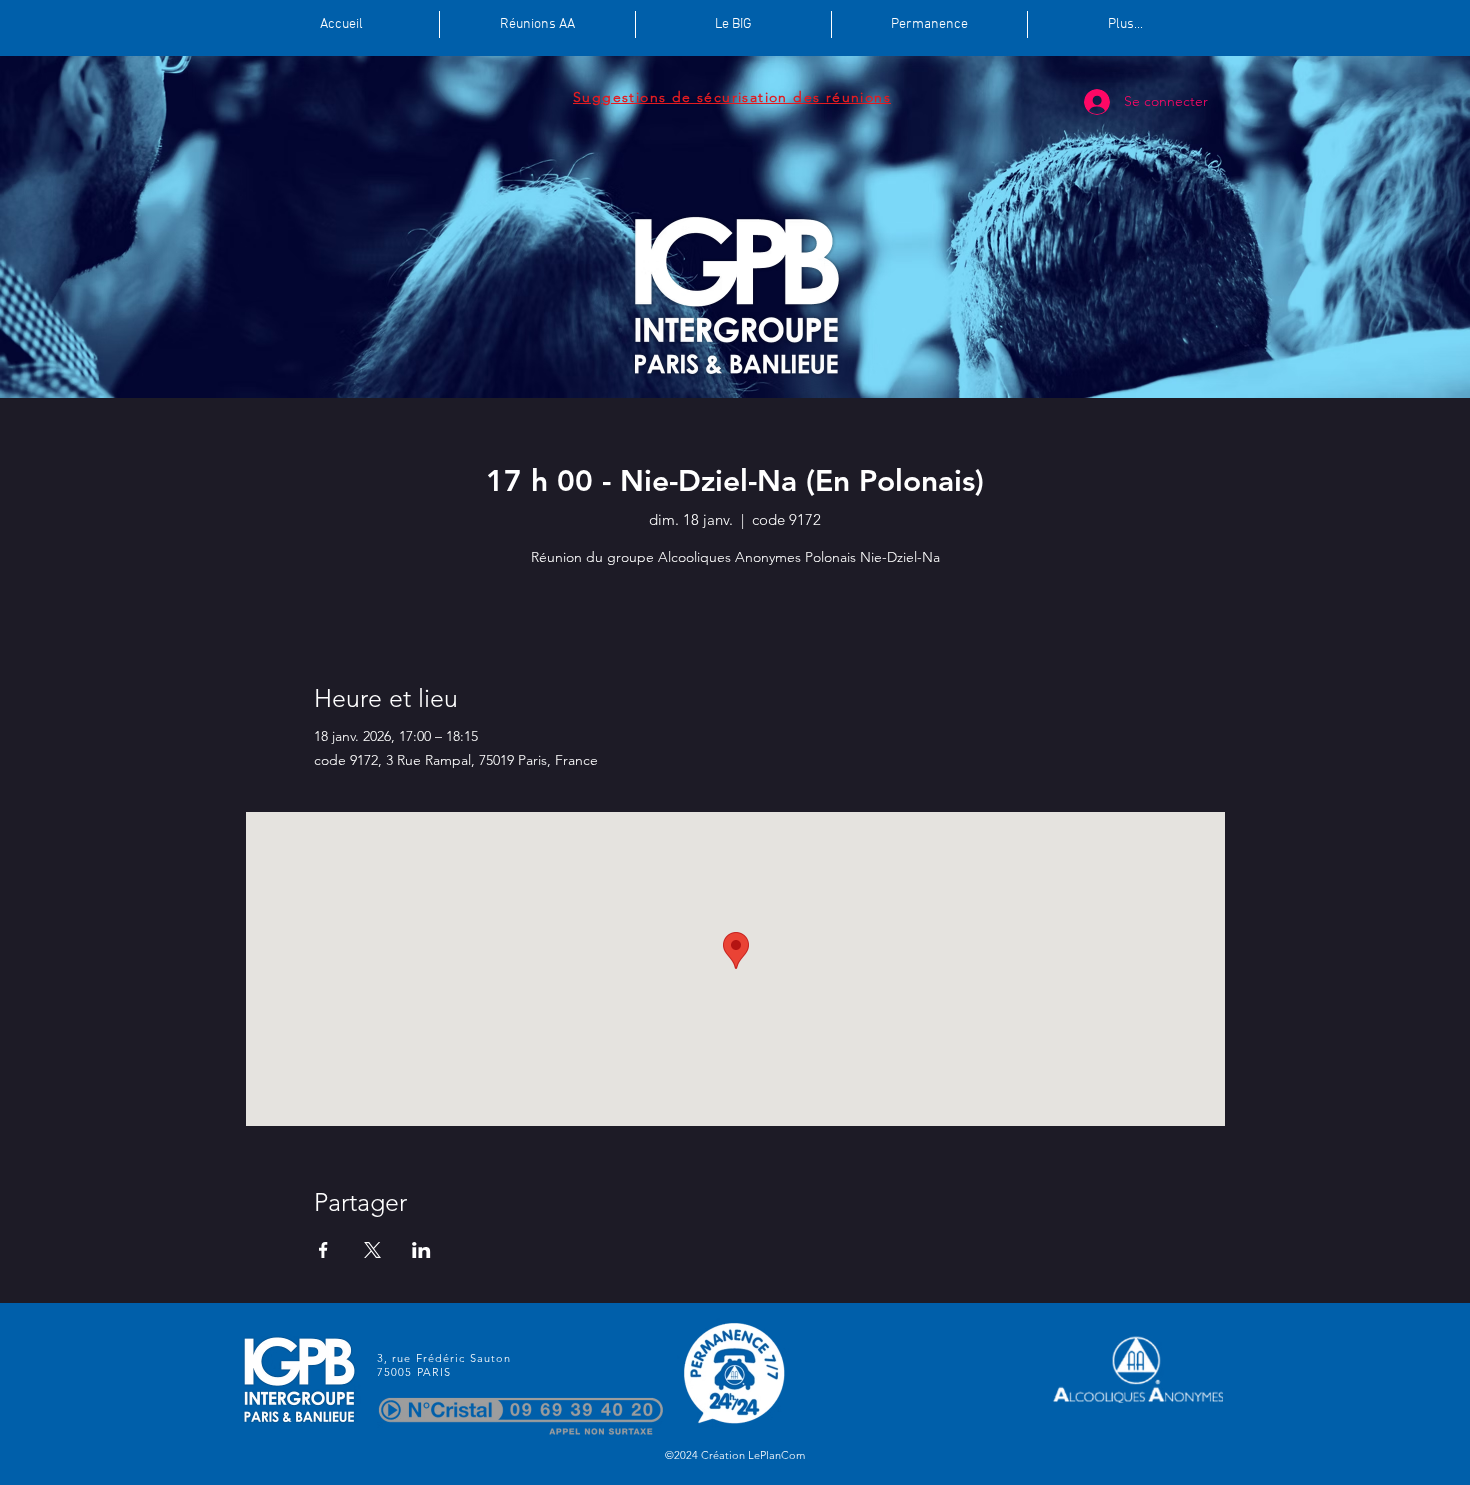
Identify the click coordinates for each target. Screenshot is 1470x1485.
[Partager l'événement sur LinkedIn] (421, 1250)
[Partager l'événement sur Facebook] (323, 1250)
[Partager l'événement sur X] (372, 1250)
